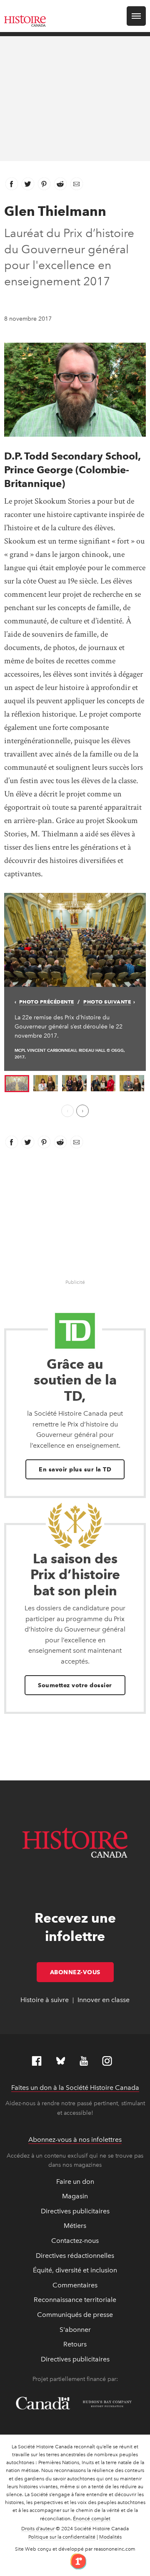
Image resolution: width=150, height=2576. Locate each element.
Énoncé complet (92, 2519)
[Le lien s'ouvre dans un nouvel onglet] (75, 2561)
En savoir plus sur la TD (75, 1469)
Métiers (75, 2226)
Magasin (75, 2196)
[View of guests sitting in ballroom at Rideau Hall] (75, 939)
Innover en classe (104, 2000)
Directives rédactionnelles (75, 2256)
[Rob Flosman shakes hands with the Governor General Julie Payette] (132, 1083)
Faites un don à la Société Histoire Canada (75, 2088)
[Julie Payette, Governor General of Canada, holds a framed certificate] (103, 1083)
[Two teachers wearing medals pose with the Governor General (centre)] (74, 1083)
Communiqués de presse (75, 2315)
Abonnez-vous (82, 1972)
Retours (75, 2344)
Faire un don (75, 2182)
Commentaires (75, 2285)
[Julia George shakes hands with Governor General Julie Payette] (46, 1083)
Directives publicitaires (75, 2211)
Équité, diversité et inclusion (75, 2270)
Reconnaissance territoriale (75, 2300)
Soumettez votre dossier (75, 1685)
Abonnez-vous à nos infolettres (75, 2140)
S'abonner (75, 2330)
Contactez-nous (75, 2241)
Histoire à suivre (45, 2000)
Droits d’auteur (38, 2529)
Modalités (110, 2537)
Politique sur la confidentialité (62, 2537)
